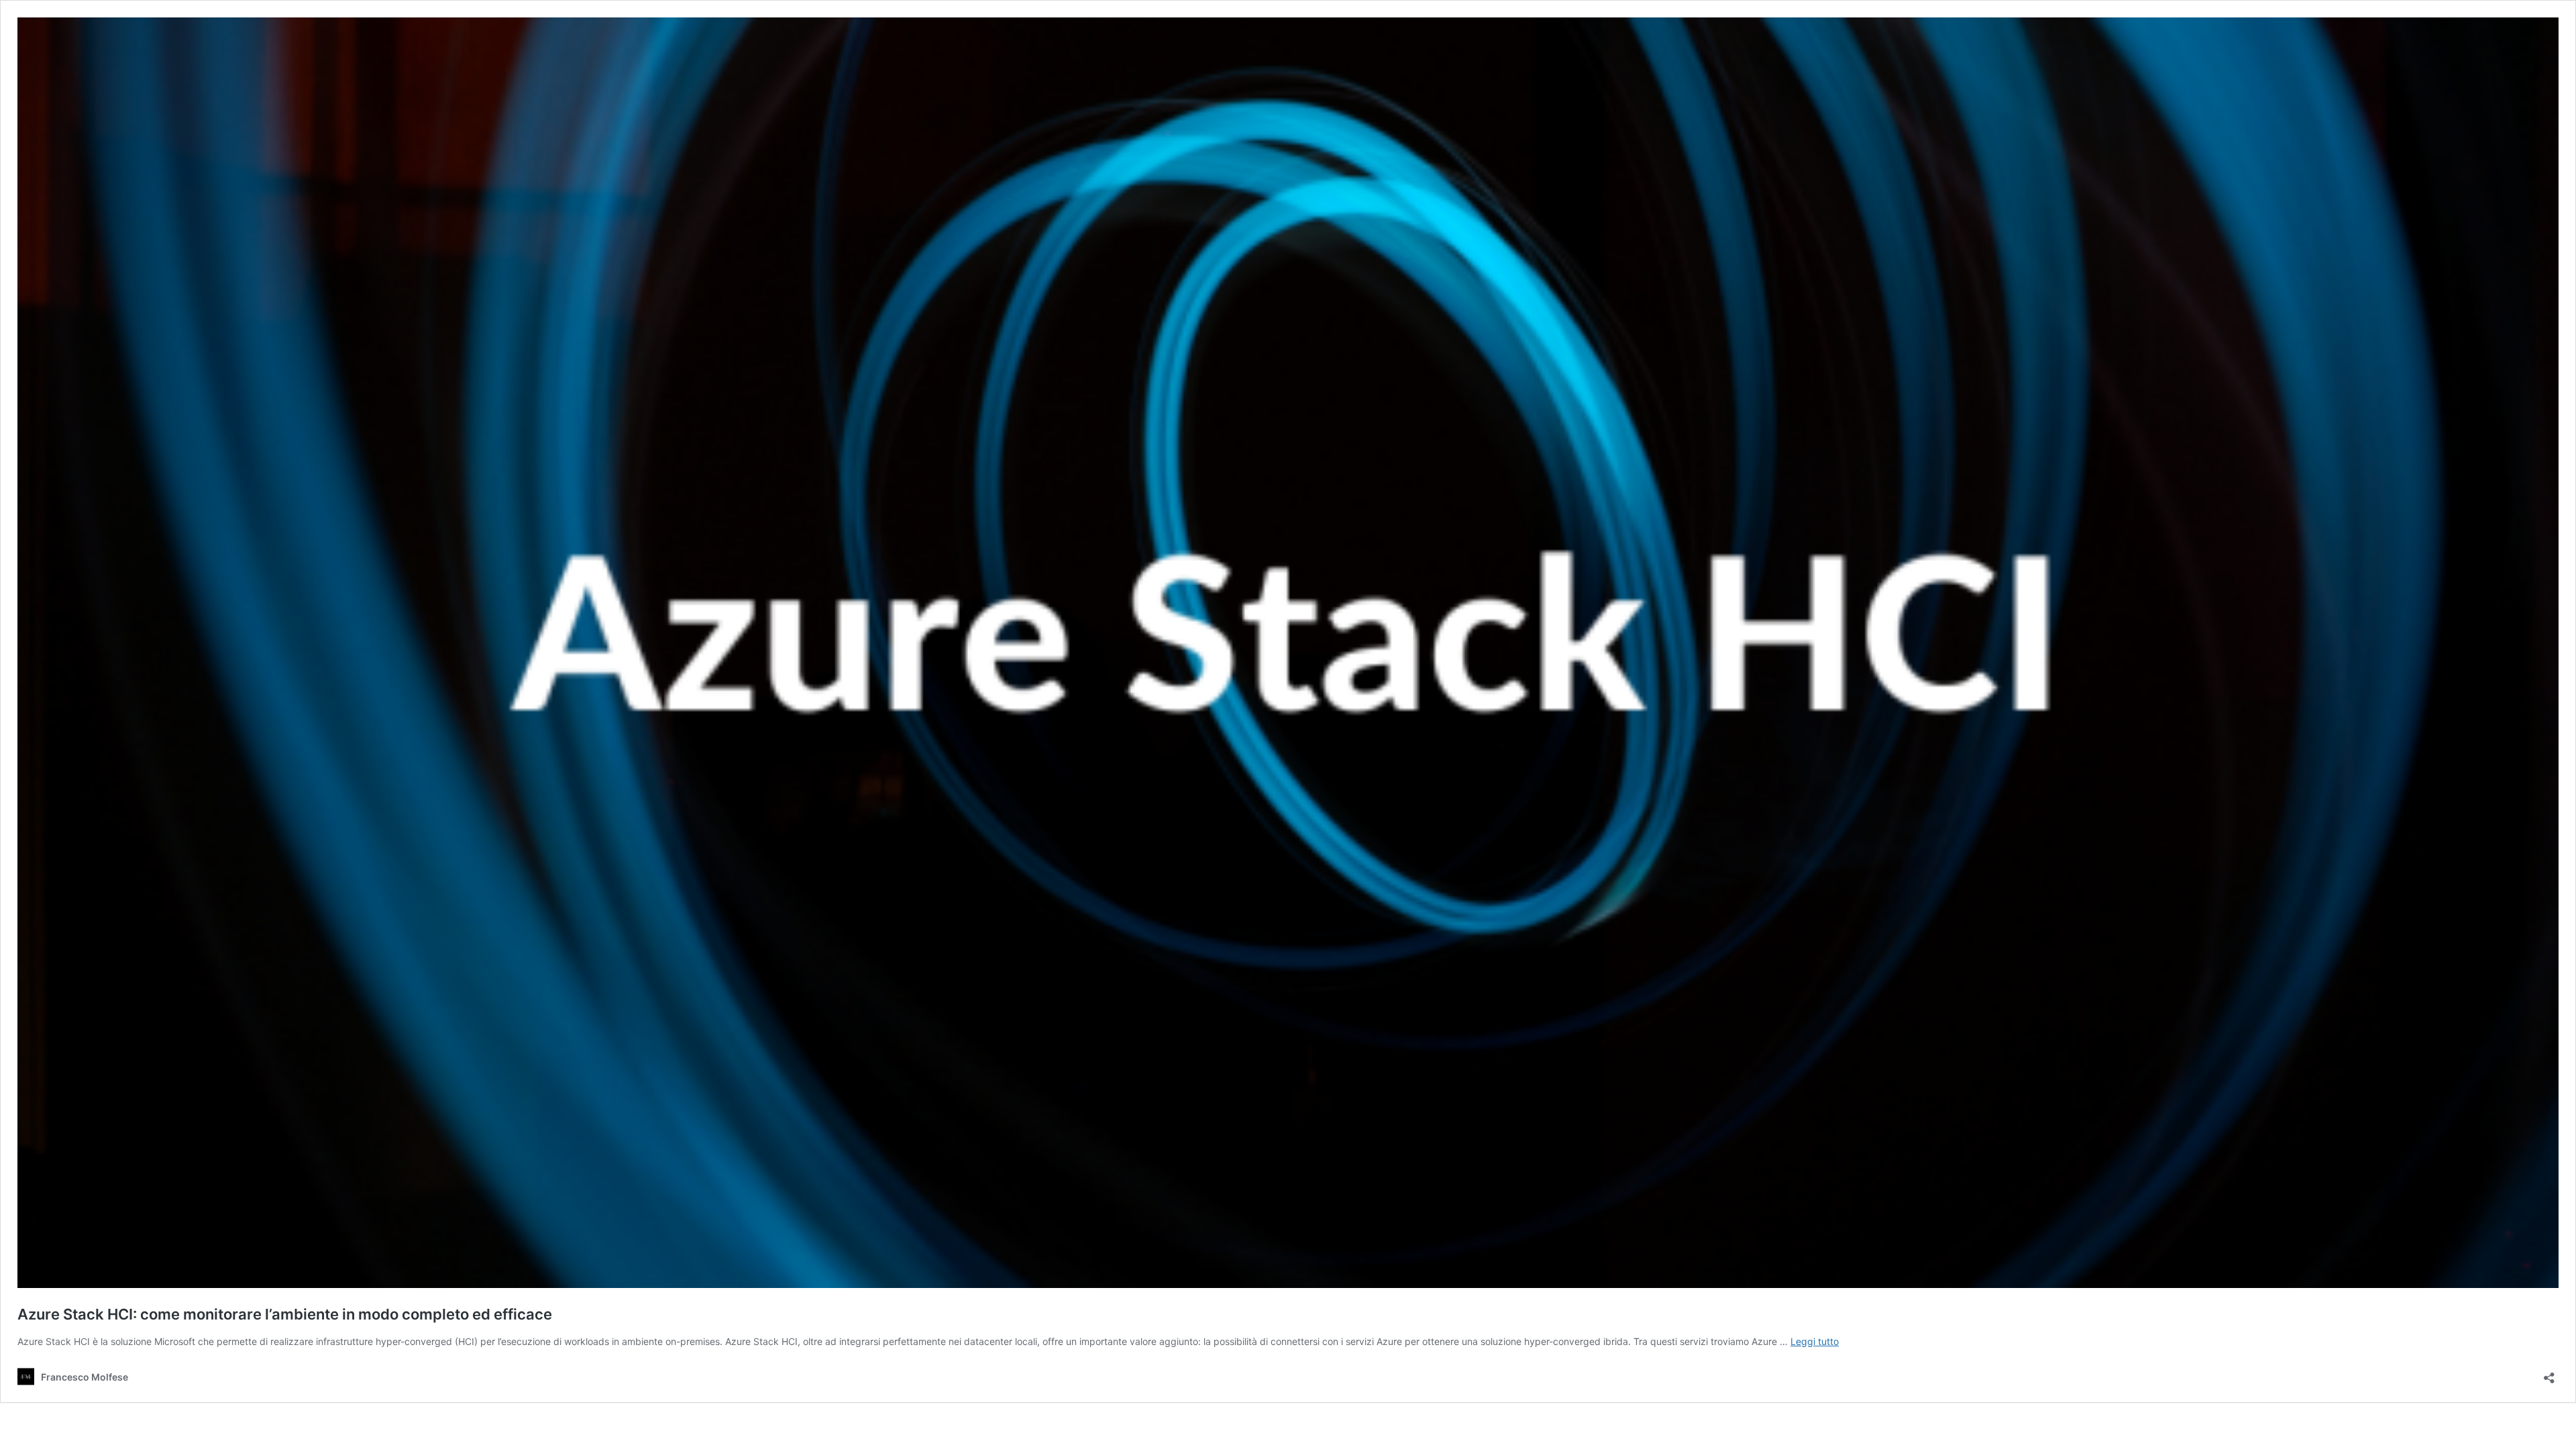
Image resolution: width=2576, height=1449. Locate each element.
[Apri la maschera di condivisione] (2549, 1374)
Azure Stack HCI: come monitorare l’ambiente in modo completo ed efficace (285, 1314)
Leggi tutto (1815, 1341)
